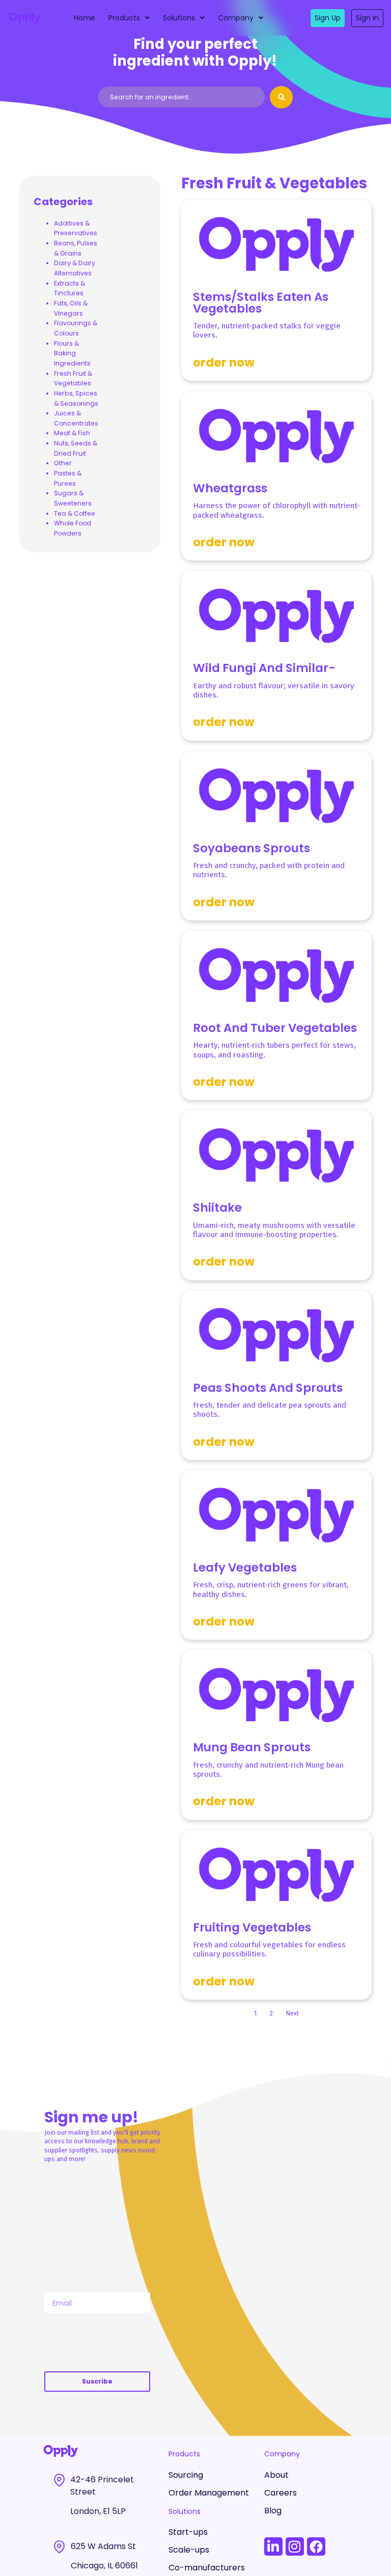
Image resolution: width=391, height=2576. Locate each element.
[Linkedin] (273, 2546)
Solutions (179, 18)
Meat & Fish (72, 433)
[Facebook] (316, 2546)
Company (236, 18)
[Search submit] (281, 97)
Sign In (367, 18)
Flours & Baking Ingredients (72, 353)
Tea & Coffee (75, 513)
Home (85, 18)
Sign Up (328, 18)
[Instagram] (295, 2546)
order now (224, 362)
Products (124, 18)
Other (63, 463)
